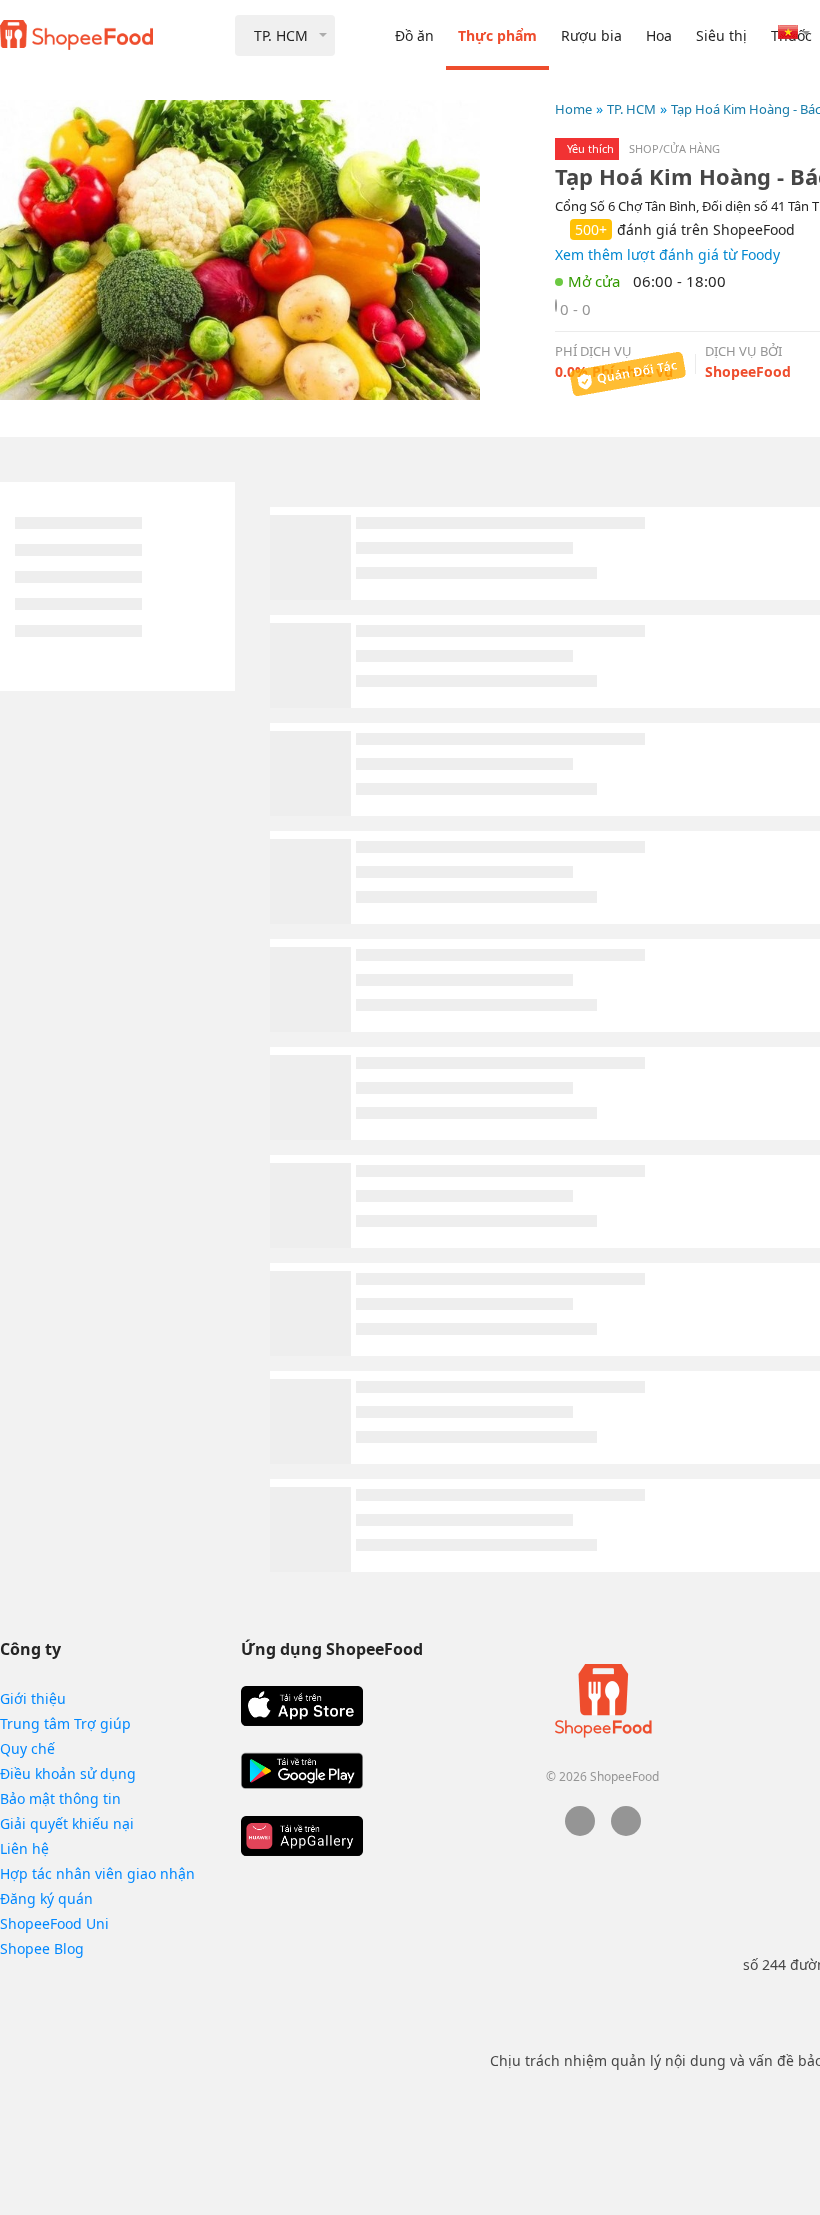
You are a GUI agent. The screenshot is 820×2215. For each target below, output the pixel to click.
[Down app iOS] (302, 1706)
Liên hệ (24, 1848)
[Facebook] (580, 1830)
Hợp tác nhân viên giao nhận (97, 1873)
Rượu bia (591, 35)
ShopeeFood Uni (54, 1923)
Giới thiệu (33, 1698)
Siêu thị (721, 35)
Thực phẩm (497, 35)
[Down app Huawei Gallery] (302, 1836)
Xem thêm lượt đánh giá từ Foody (667, 254)
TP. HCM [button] (281, 35)
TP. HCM (631, 109)
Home (573, 109)
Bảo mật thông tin (60, 1798)
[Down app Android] (302, 1771)
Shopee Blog (42, 1948)
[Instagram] (626, 1830)
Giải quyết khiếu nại (67, 1823)
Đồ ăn (414, 35)
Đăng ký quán (46, 1898)
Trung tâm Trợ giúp (65, 1723)
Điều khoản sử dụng (68, 1773)
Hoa (659, 35)
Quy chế (27, 1748)
